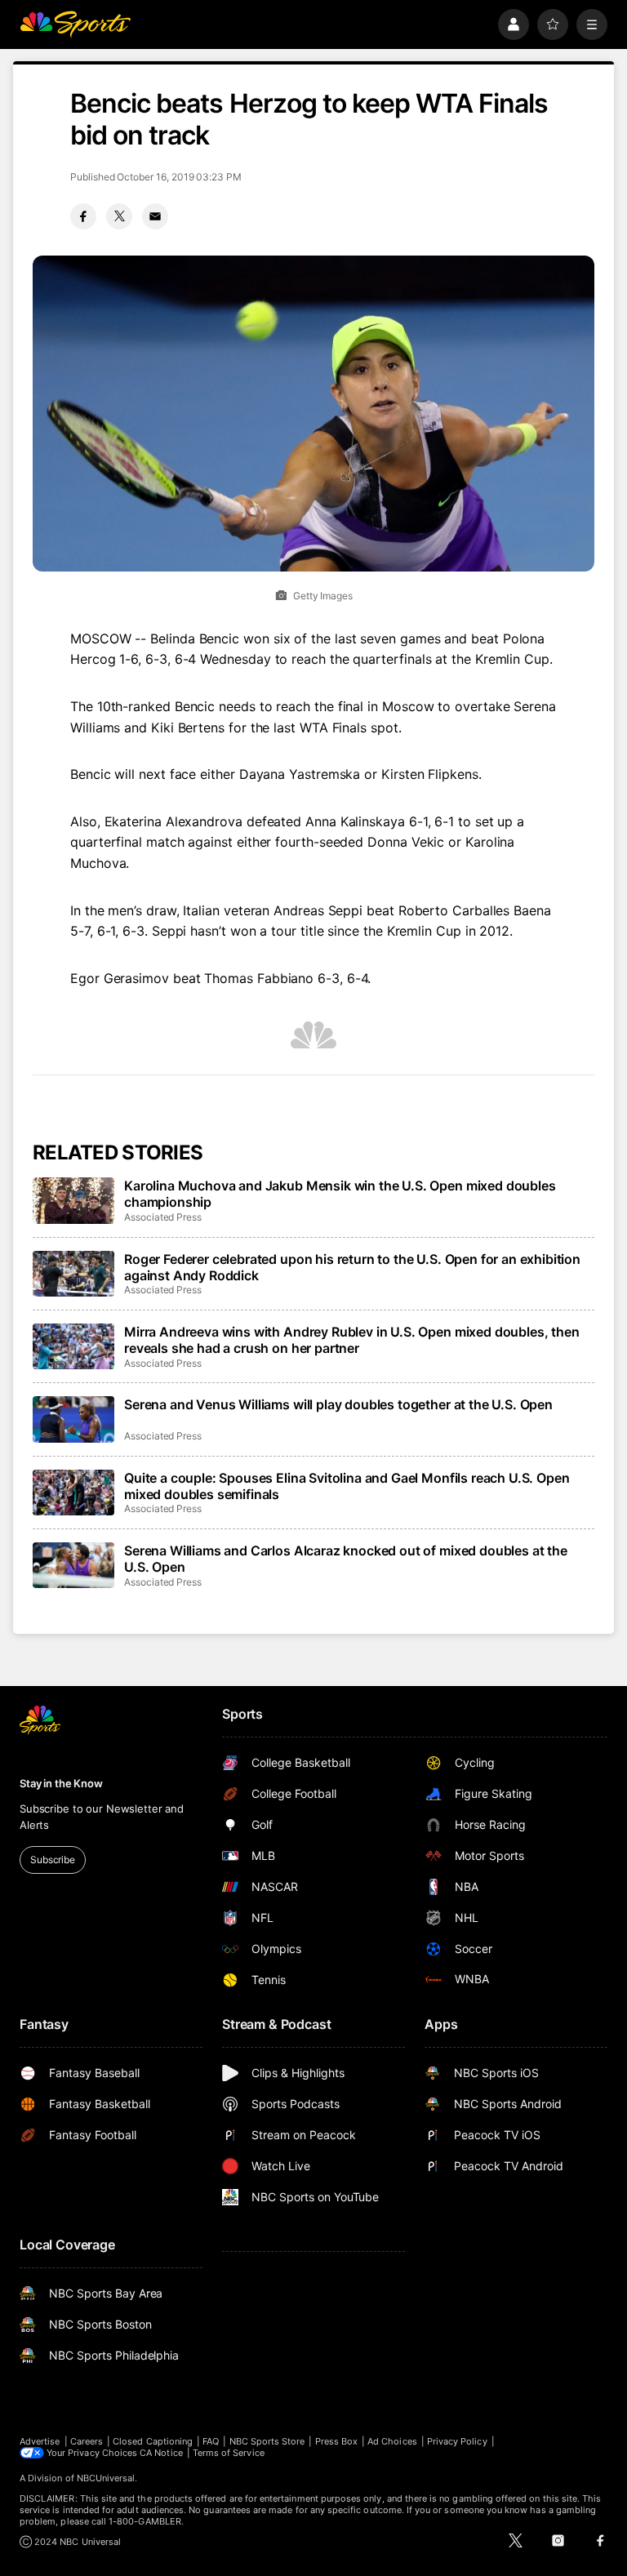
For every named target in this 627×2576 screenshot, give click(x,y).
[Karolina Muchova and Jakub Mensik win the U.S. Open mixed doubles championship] (73, 1200)
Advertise (40, 2441)
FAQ (211, 2441)
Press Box (337, 2441)
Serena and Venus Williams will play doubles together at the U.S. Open (338, 1404)
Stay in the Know (61, 1783)
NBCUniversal (106, 2478)
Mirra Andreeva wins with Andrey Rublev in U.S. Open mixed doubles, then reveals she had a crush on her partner (352, 1340)
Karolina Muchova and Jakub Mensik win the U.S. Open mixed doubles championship (340, 1194)
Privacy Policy (457, 2441)
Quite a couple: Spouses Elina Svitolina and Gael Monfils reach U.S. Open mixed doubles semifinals (347, 1486)
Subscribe (53, 1860)
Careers (87, 2441)
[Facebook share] (83, 216)
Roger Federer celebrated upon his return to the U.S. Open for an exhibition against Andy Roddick (352, 1267)
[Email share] (155, 216)
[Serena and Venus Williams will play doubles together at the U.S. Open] (73, 1419)
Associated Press (163, 1217)
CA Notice (161, 2453)
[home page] (75, 24)
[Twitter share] (119, 216)
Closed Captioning (153, 2441)
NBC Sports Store (267, 2441)
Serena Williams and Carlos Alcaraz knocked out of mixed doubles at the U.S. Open (346, 1559)
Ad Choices (392, 2441)
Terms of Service (229, 2453)
